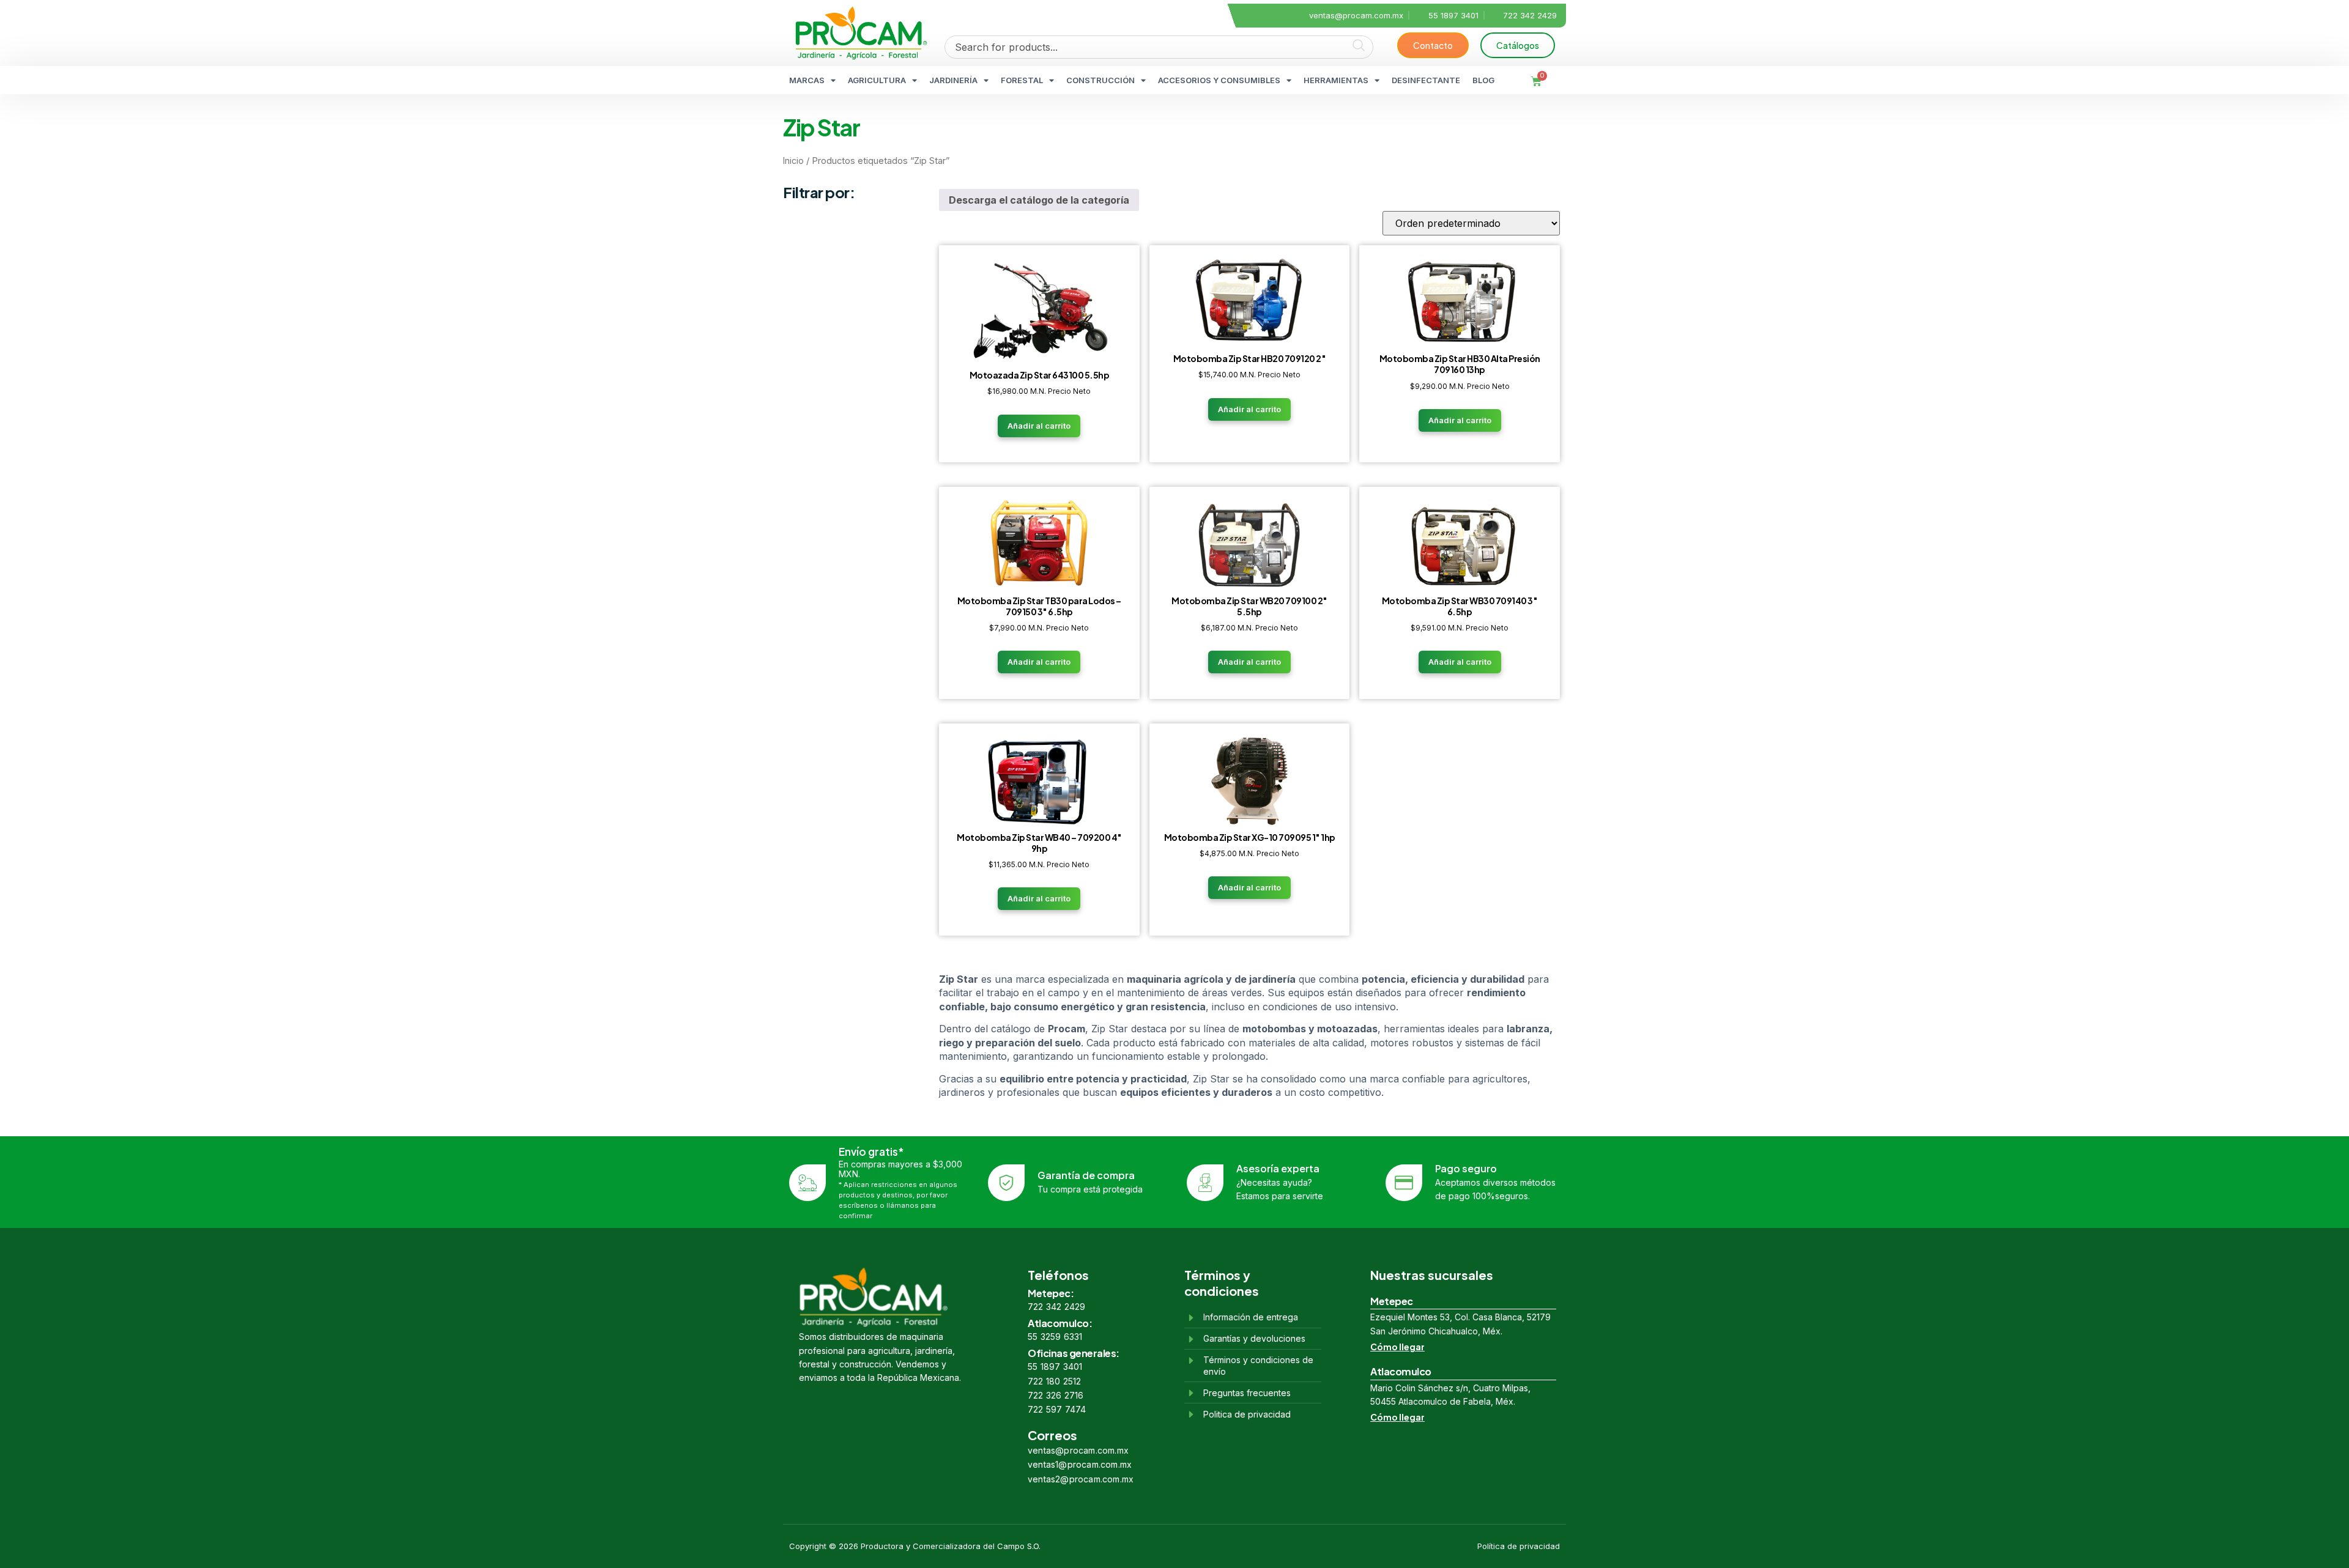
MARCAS (807, 80)
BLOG (1483, 80)
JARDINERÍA (953, 80)
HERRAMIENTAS (1336, 80)
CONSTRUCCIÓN (1100, 80)
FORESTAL (1022, 80)
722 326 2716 (1056, 1395)
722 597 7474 (1057, 1409)
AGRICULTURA (877, 80)
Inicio (793, 161)
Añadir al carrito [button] (1039, 426)
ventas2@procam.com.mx (1081, 1479)
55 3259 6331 (1055, 1337)
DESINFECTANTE (1426, 80)
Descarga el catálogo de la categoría (1039, 200)
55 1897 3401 (1055, 1366)
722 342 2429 (1056, 1307)
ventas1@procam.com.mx (1080, 1464)
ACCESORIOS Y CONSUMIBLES (1219, 80)
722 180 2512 (1054, 1381)
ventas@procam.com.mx (1078, 1450)
